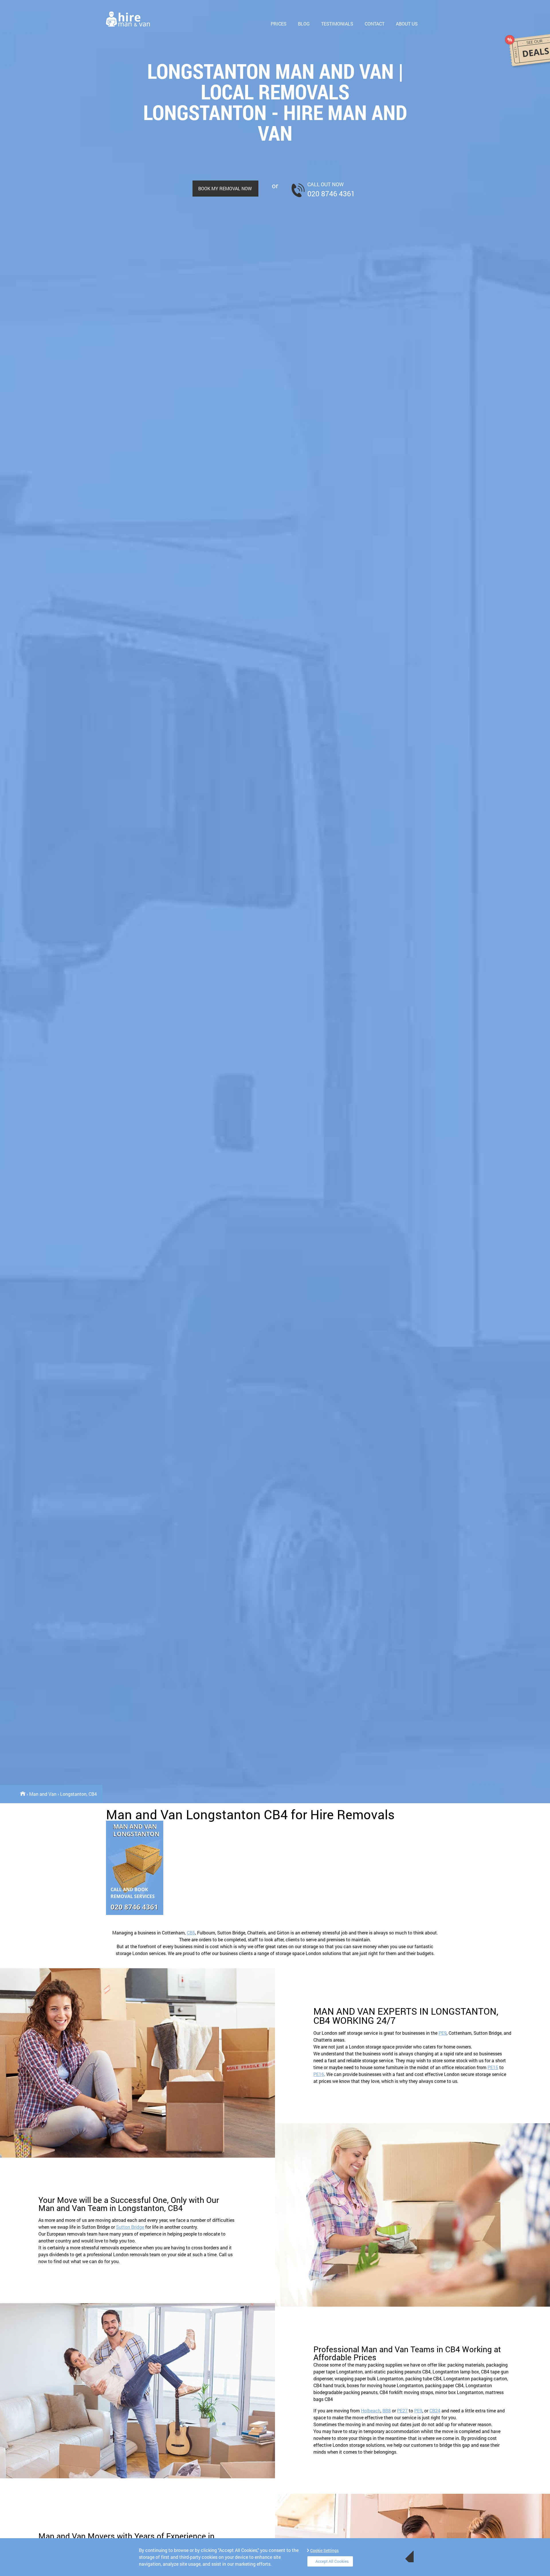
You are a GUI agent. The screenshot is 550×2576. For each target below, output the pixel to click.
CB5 (191, 1933)
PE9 (443, 2033)
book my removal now (225, 188)
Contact (375, 24)
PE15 (493, 2067)
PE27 (402, 2411)
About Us (407, 24)
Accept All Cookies (332, 2561)
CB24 (435, 2411)
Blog (304, 24)
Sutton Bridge (130, 2227)
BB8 (387, 2411)
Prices (279, 24)
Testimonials (337, 24)
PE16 (319, 2074)
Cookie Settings (324, 2550)
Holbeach (371, 2411)
